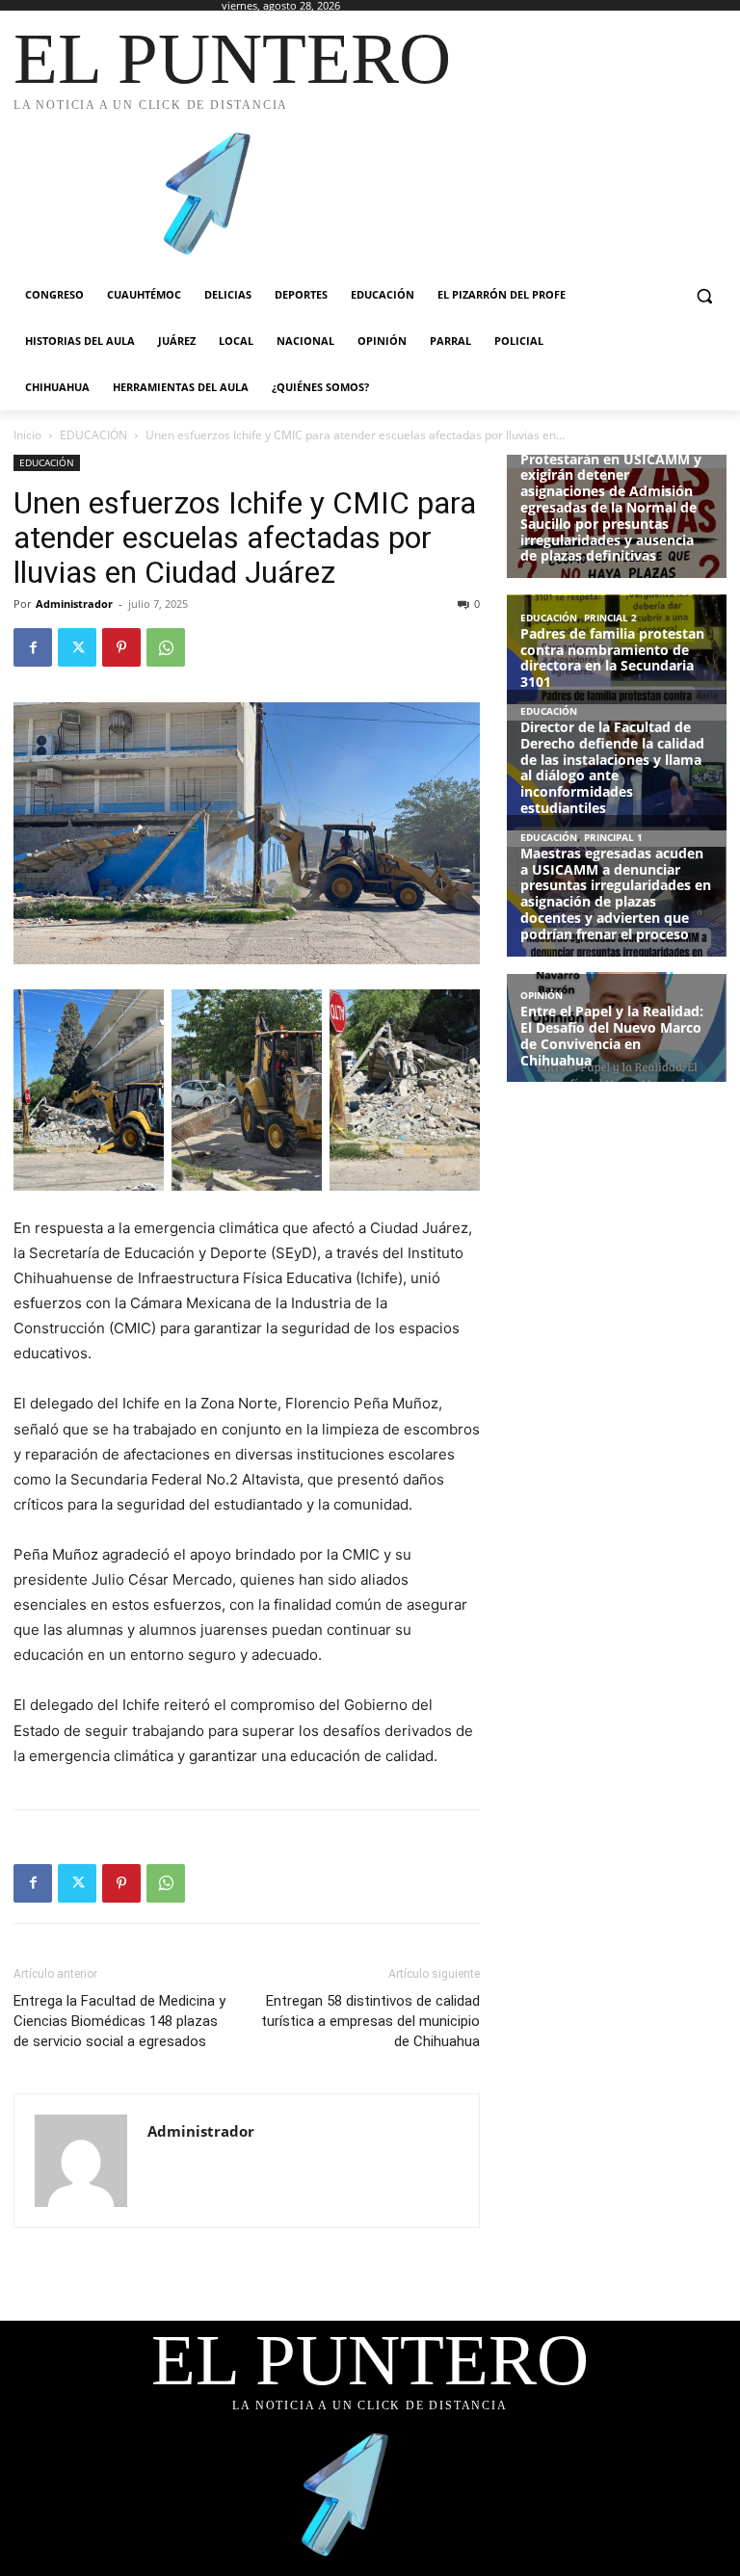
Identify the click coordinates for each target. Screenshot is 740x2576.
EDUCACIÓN (93, 435)
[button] (704, 295)
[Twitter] (77, 647)
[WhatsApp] (166, 647)
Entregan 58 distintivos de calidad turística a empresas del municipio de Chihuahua (370, 2021)
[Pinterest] (121, 647)
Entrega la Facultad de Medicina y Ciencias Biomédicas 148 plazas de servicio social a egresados (119, 2021)
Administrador (74, 604)
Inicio (27, 435)
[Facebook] (33, 647)
